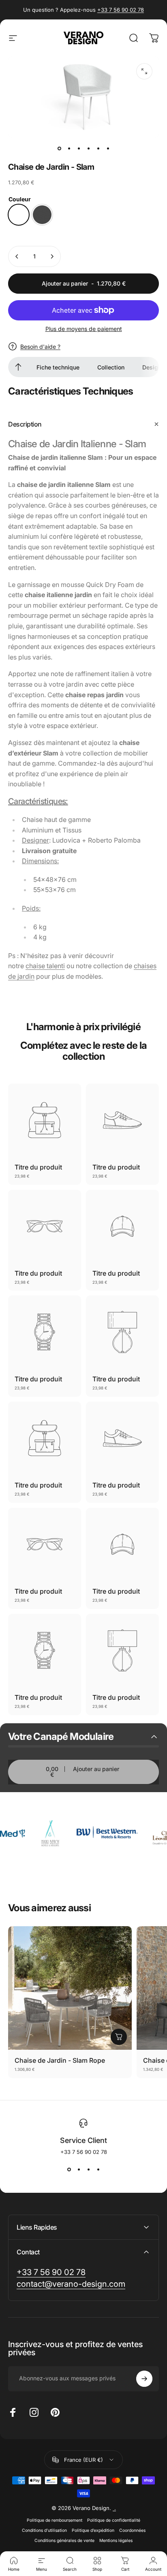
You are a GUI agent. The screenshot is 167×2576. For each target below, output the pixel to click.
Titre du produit (38, 1167)
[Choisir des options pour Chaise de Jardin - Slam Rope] (119, 2037)
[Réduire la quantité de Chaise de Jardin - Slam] (17, 256)
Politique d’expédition (93, 2530)
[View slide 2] (79, 2170)
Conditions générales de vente (64, 2541)
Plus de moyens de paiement (84, 329)
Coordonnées (132, 2530)
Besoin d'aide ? (40, 347)
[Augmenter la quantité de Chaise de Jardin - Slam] (52, 256)
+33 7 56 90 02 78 (121, 10)
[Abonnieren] (144, 2379)
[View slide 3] (88, 2170)
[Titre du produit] (45, 1120)
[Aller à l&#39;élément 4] (98, 149)
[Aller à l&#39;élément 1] (69, 149)
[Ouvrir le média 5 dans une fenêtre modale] (144, 71)
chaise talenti (45, 966)
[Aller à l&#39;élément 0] (59, 149)
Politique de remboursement (55, 2520)
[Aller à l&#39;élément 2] (79, 149)
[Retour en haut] (18, 367)
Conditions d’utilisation (44, 2530)
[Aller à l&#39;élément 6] (108, 149)
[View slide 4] (98, 2170)
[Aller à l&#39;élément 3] (88, 149)
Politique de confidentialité (114, 2520)
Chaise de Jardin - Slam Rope (60, 2060)
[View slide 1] (69, 2170)
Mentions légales (116, 2541)
